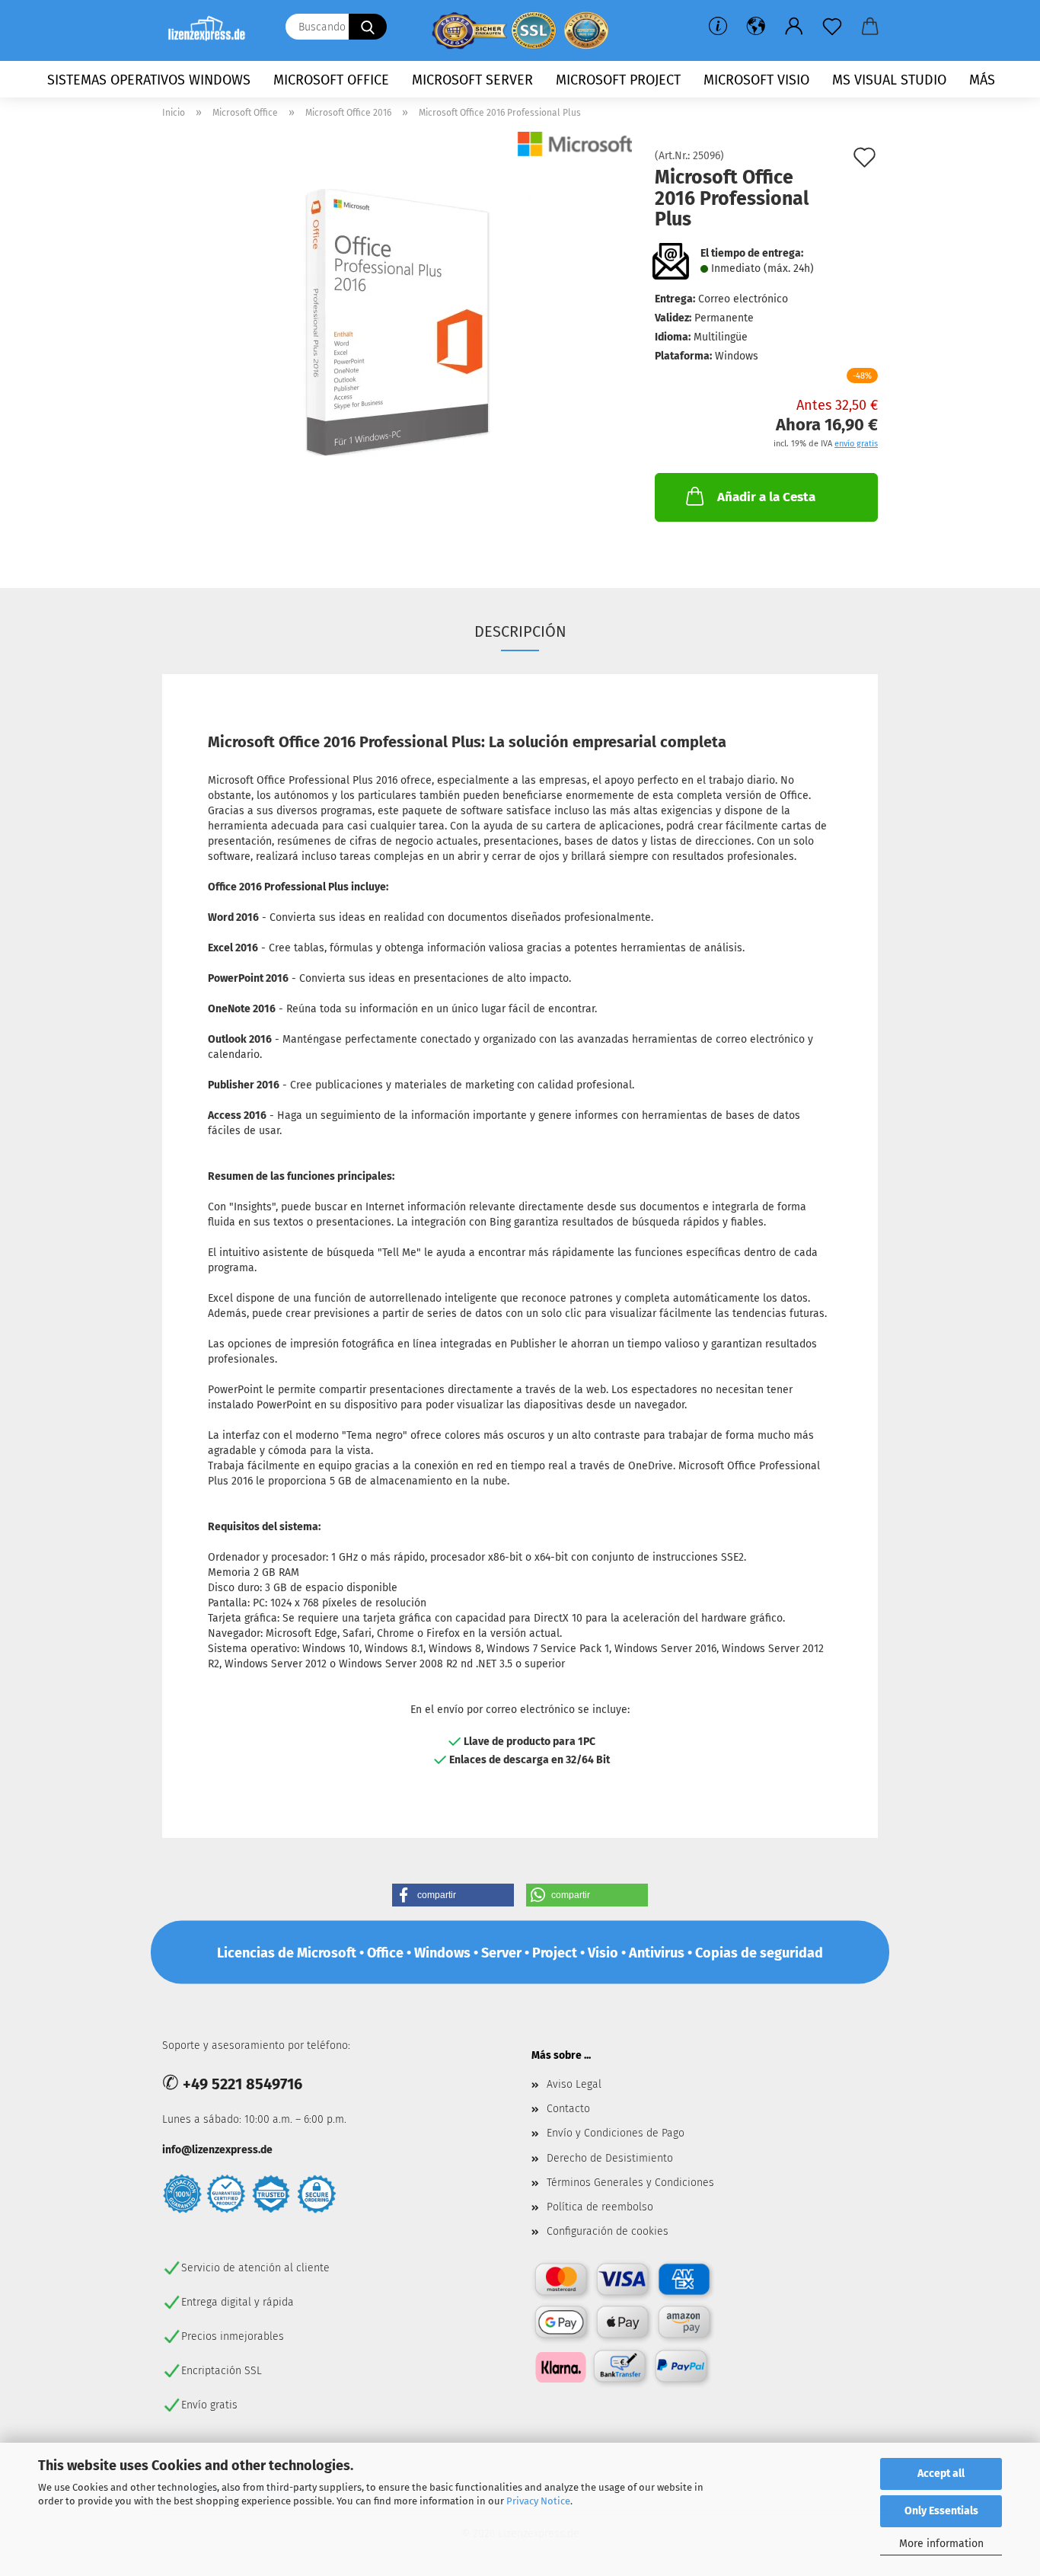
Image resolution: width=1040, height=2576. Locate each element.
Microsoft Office (331, 80)
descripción (520, 631)
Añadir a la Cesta (766, 497)
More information (941, 2544)
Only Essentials (941, 2511)
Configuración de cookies (608, 2231)
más (982, 80)
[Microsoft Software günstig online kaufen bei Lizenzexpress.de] (212, 30)
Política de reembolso (600, 2207)
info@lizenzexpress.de (217, 2150)
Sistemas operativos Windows (149, 80)
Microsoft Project (618, 80)
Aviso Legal (574, 2084)
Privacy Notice (538, 2501)
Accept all (941, 2474)
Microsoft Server (472, 80)
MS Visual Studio (889, 80)
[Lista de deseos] (832, 27)
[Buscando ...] (368, 27)
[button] (756, 27)
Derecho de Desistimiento (610, 2158)
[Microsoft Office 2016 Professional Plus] (397, 322)
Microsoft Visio (756, 80)
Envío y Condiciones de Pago (616, 2133)
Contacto (568, 2109)
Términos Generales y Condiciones (630, 2183)
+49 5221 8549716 (242, 2084)
